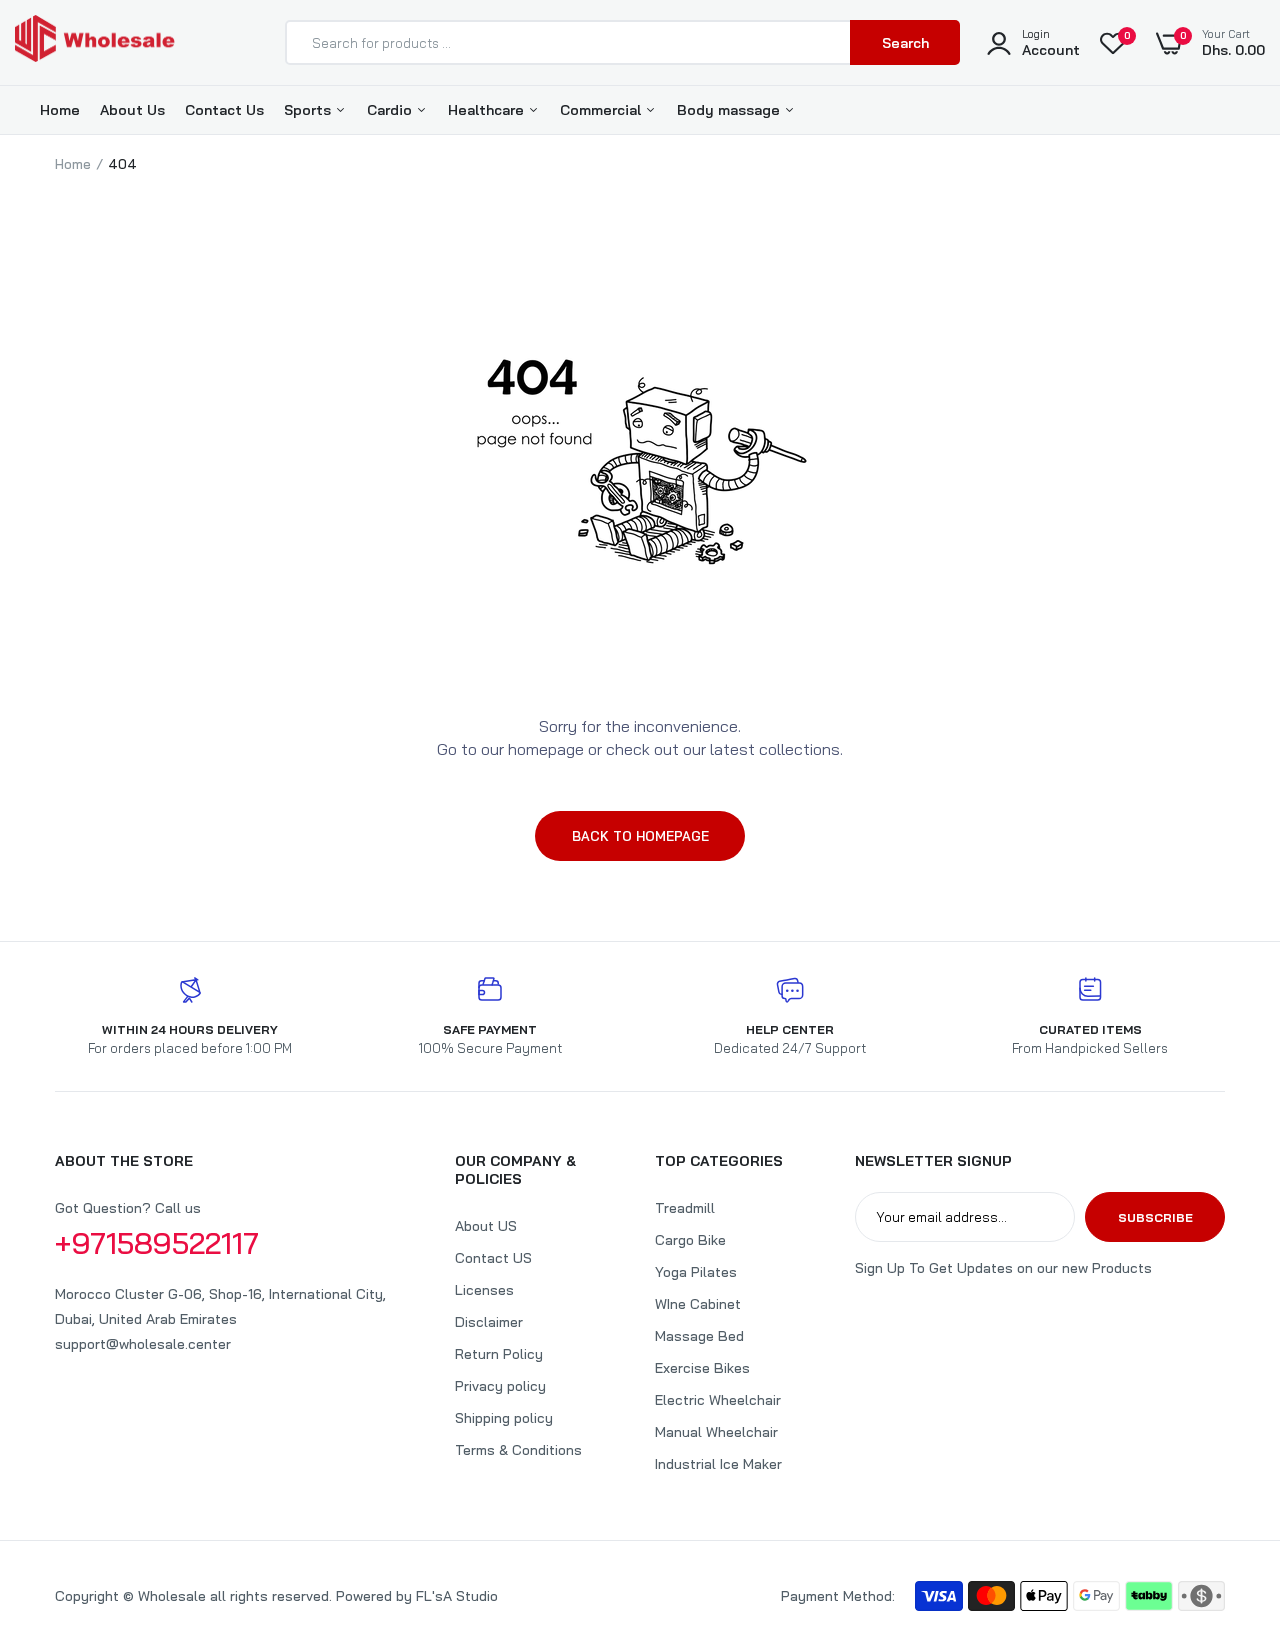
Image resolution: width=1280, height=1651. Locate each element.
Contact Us (224, 110)
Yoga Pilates (696, 1272)
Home (60, 110)
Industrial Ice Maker (718, 1464)
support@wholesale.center (143, 1344)
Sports (309, 110)
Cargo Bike (690, 1240)
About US (486, 1226)
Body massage (730, 110)
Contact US (493, 1258)
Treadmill (685, 1208)
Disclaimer (489, 1322)
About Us (132, 110)
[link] (1225, 1506)
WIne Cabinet (698, 1304)
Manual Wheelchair (716, 1432)
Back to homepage (640, 836)
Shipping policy (504, 1418)
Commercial (602, 110)
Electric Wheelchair (718, 1400)
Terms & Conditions (518, 1450)
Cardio (391, 110)
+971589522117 (157, 1243)
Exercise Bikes (702, 1368)
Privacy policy (500, 1386)
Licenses (484, 1290)
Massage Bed (699, 1336)
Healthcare (488, 110)
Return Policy (499, 1354)
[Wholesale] (95, 42)
